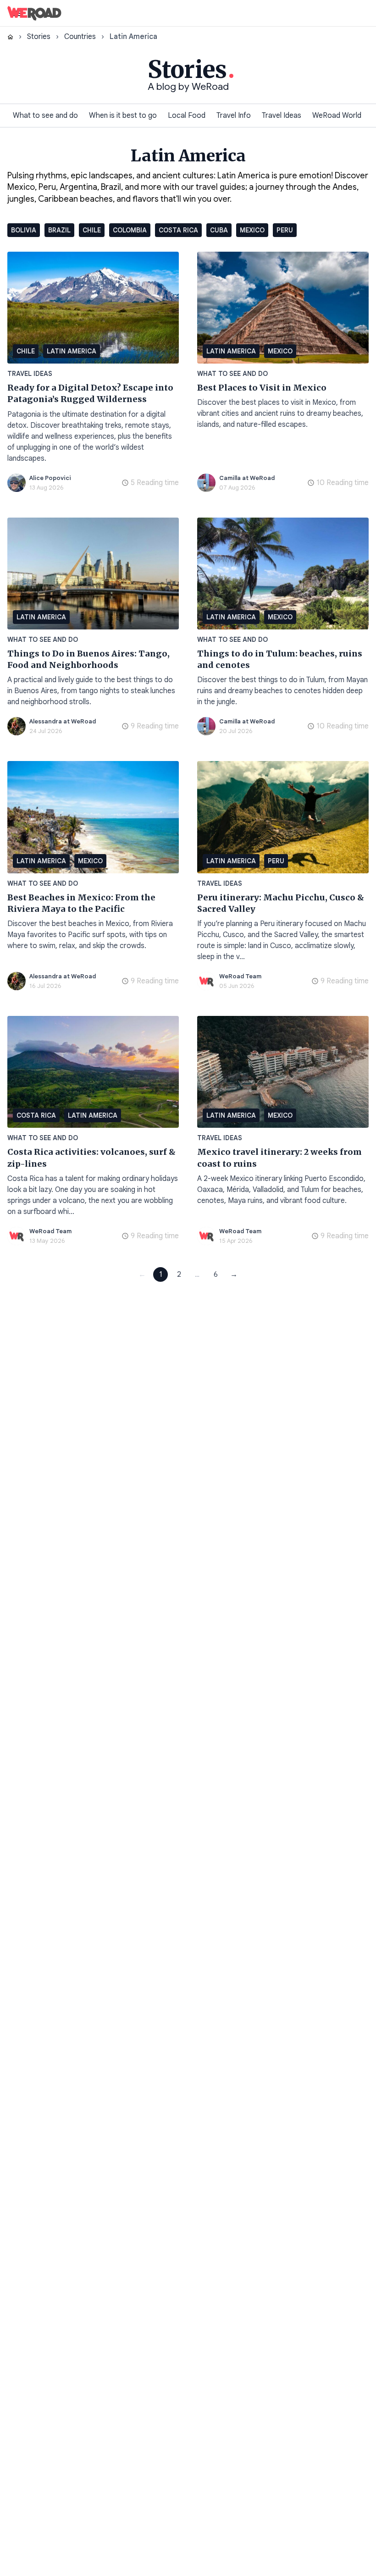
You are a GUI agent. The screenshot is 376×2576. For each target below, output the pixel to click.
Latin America (72, 351)
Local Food (187, 116)
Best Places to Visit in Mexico (262, 388)
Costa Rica (178, 230)
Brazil (59, 230)
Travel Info (234, 116)
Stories (39, 37)
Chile (92, 230)
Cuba (219, 230)
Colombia (130, 230)
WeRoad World (337, 116)
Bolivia (24, 230)
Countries (80, 37)
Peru (285, 230)
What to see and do (45, 116)
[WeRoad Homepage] (34, 13)
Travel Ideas (282, 116)
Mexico (252, 230)
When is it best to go (123, 116)
